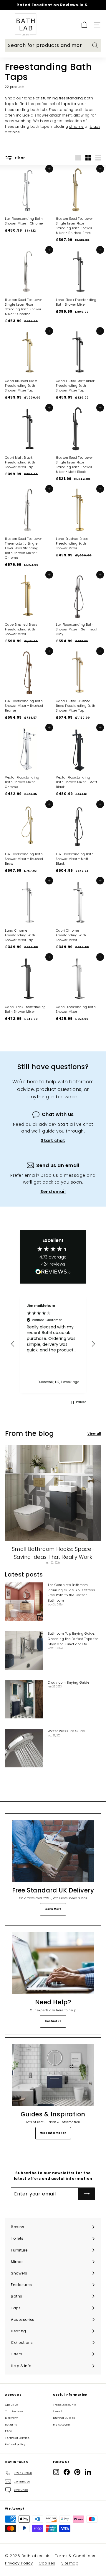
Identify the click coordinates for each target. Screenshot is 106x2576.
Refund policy (15, 2444)
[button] (13, 1344)
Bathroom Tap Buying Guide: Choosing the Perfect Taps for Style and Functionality (73, 1639)
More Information (53, 2133)
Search (58, 2411)
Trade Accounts (65, 2405)
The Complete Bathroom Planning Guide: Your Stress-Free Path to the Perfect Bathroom (72, 1593)
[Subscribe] (87, 2194)
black (95, 126)
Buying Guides (64, 2418)
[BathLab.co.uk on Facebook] (67, 2472)
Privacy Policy (19, 2563)
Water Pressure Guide (66, 1731)
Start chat (53, 1140)
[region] (53, 1344)
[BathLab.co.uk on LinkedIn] (88, 2472)
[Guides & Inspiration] (53, 2075)
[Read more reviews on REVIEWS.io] (53, 1273)
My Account (62, 2425)
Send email (53, 1192)
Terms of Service (17, 2438)
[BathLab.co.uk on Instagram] (56, 2472)
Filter (20, 158)
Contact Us (53, 2021)
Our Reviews (14, 2411)
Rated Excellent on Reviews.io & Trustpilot (52, 8)
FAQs (9, 2431)
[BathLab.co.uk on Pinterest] (77, 2472)
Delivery (11, 2418)
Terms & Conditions (75, 2556)
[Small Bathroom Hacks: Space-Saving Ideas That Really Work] (53, 1493)
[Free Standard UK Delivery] (53, 1851)
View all (94, 1434)
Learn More (53, 1909)
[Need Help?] (53, 1963)
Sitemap (70, 2563)
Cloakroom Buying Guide (68, 1682)
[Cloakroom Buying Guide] (24, 1699)
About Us (12, 2405)
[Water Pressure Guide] (24, 1748)
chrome (77, 126)
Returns (11, 2425)
